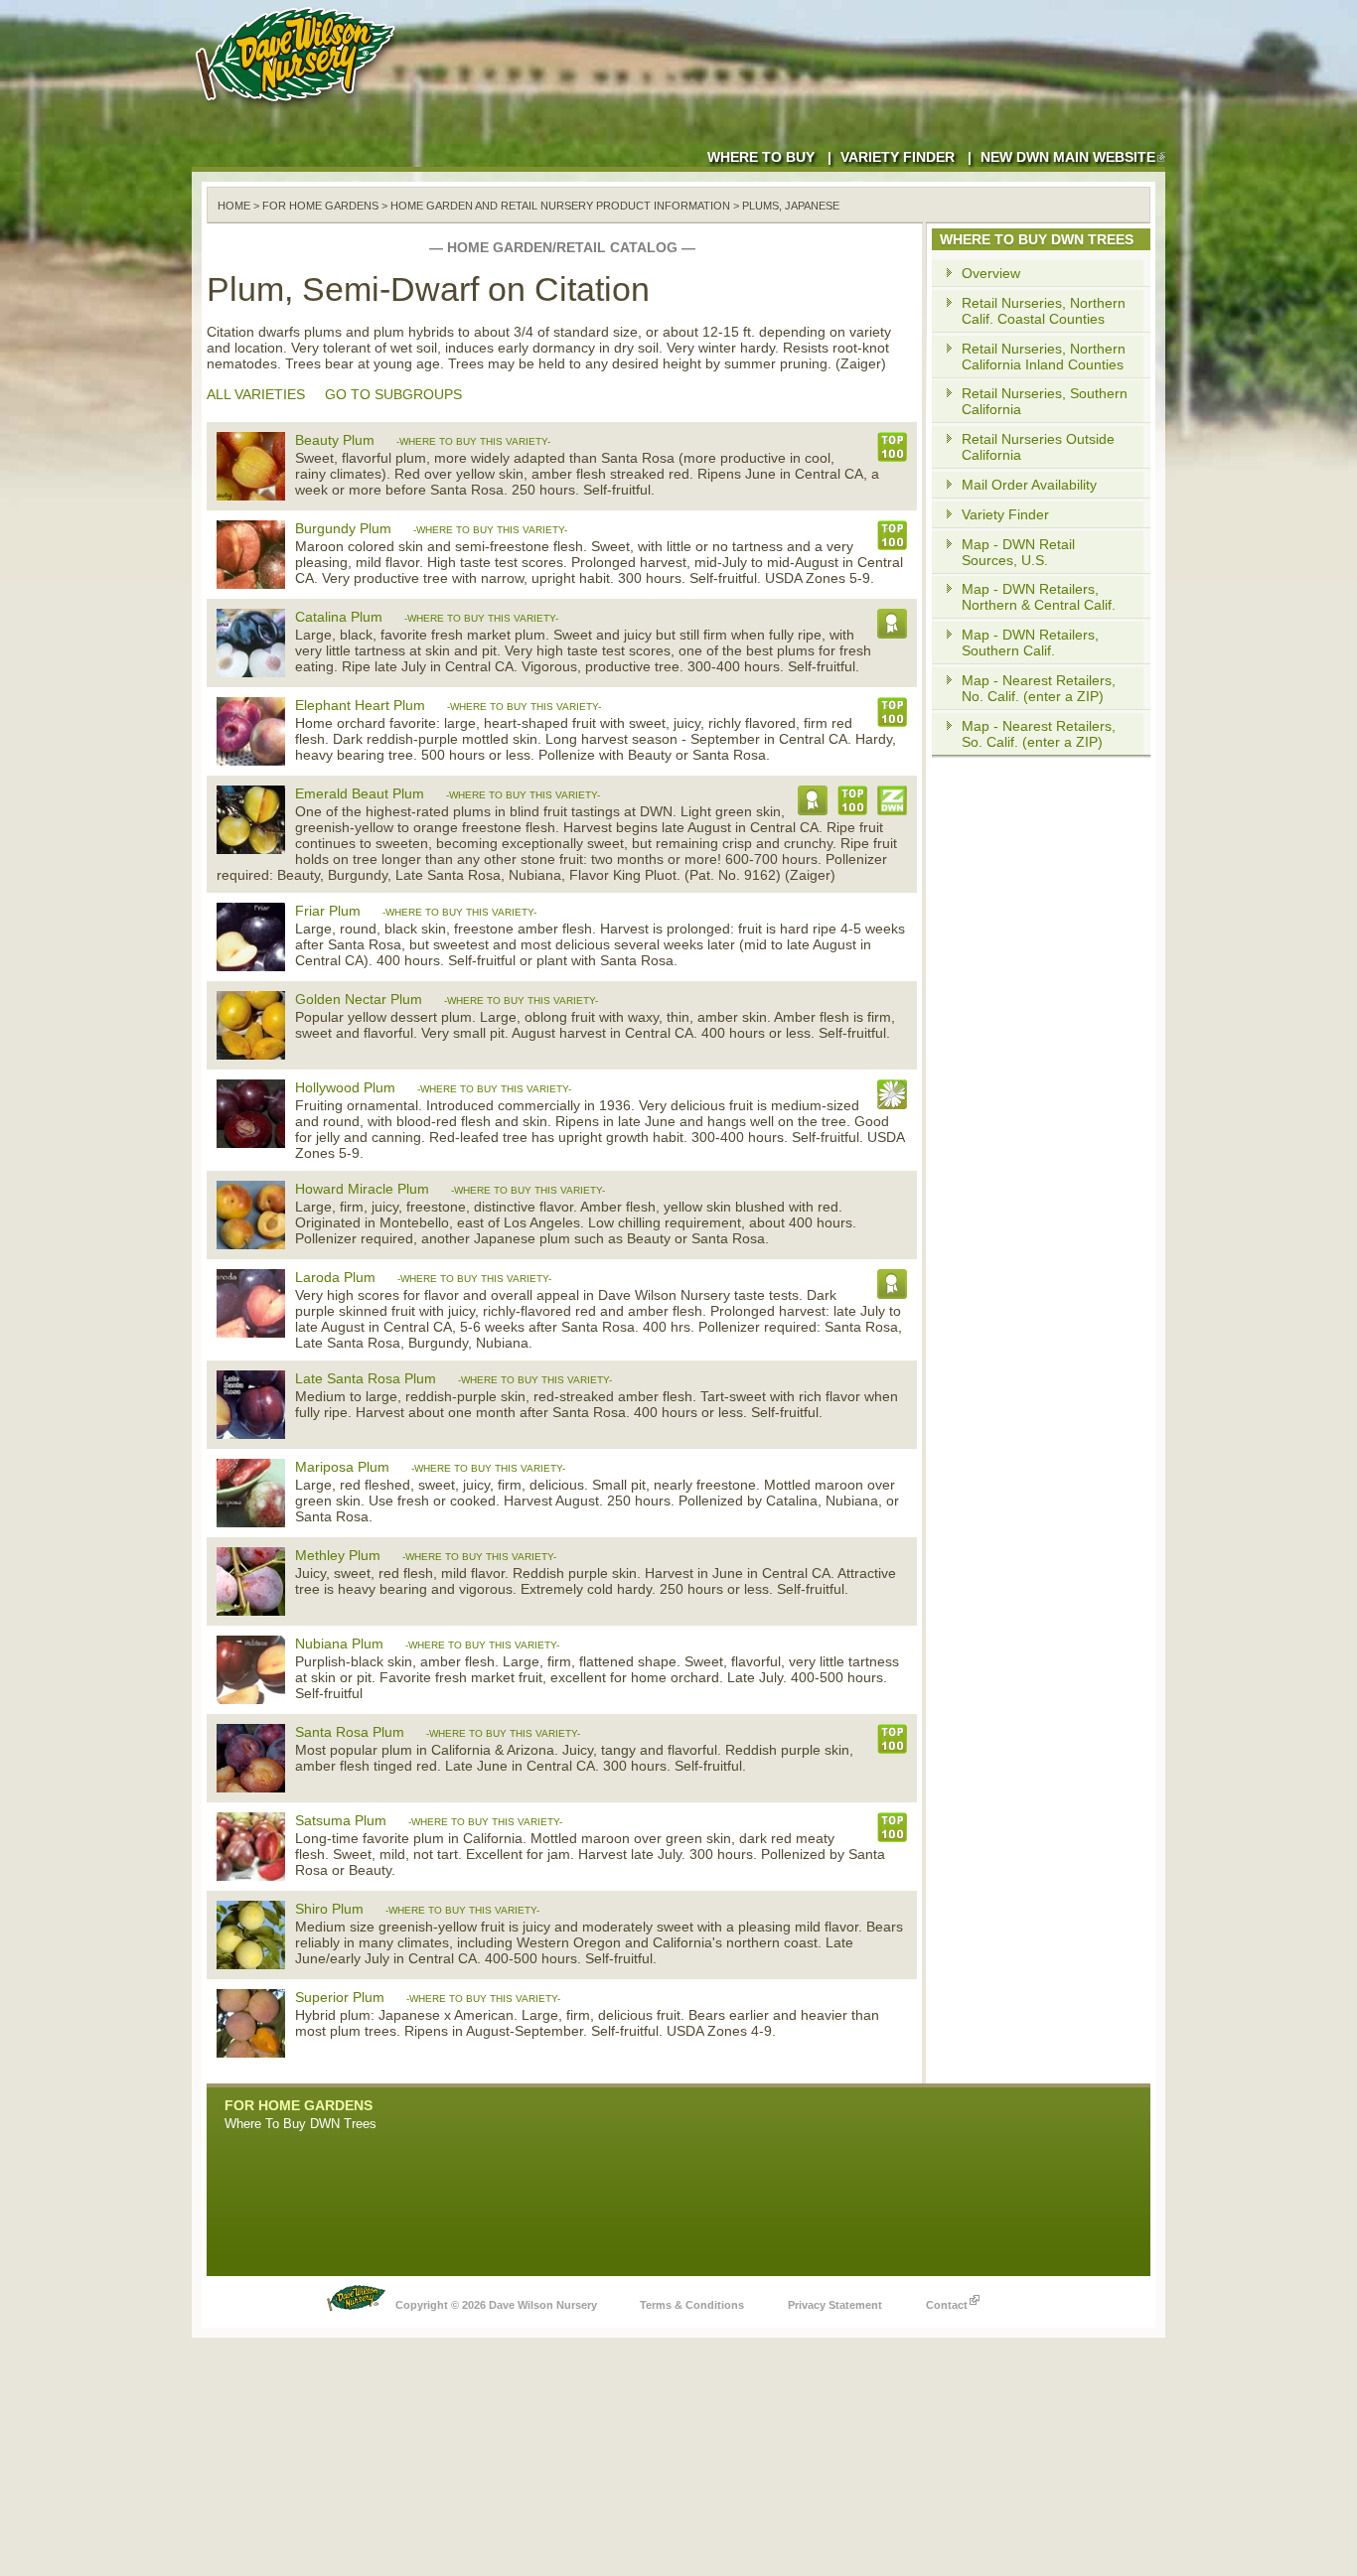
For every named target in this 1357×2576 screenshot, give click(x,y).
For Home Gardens (320, 206)
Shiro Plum (329, 1909)
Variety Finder (898, 157)
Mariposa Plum (342, 1467)
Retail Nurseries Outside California (1038, 447)
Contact (947, 2305)
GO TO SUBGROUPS (393, 394)
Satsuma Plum (341, 1820)
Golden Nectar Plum (359, 999)
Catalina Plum (339, 617)
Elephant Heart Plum (360, 705)
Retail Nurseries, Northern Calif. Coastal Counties (1044, 311)
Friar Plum (328, 911)
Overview (991, 273)
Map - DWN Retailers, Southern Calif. (1030, 643)
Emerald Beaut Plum (360, 793)
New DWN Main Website (1068, 157)
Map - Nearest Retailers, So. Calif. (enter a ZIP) (1039, 734)
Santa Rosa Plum (350, 1732)
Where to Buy (761, 157)
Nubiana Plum (339, 1644)
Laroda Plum (335, 1277)
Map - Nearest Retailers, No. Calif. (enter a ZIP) (1039, 688)
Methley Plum (338, 1555)
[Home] (299, 109)
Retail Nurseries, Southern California (1045, 401)
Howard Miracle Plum (362, 1189)
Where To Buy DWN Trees (301, 2124)
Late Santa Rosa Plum (366, 1378)
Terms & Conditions (692, 2305)
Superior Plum (340, 1997)
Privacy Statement (835, 2305)
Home (234, 206)
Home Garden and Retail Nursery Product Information (560, 206)
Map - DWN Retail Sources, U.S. (1018, 552)
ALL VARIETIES (256, 394)
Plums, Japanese (791, 206)
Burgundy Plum (343, 528)
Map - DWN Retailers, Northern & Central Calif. (1039, 597)
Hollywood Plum (345, 1087)
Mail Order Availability (1029, 485)
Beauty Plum (335, 440)
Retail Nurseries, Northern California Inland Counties (1044, 357)
